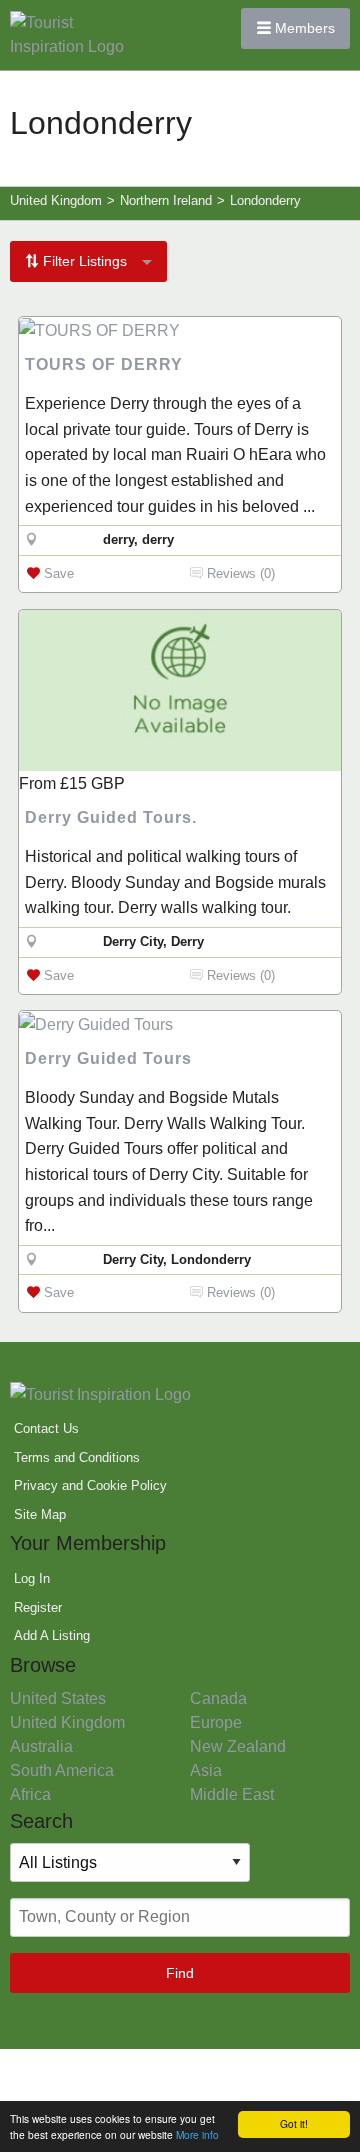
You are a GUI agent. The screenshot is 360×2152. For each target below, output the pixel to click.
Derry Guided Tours (108, 1058)
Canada (218, 1698)
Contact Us (46, 1428)
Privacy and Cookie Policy (90, 1485)
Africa (30, 1794)
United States (58, 1698)
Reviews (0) (239, 573)
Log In (32, 1578)
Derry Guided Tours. (111, 817)
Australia (41, 1746)
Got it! (294, 2123)
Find (180, 1973)
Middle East (232, 1794)
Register (38, 1607)
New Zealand (238, 1746)
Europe (216, 1722)
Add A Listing (52, 1635)
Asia (206, 1770)
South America (62, 1770)
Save (57, 573)
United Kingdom (67, 1722)
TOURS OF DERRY (104, 364)
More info (197, 2134)
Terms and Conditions (77, 1457)
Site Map (40, 1514)
